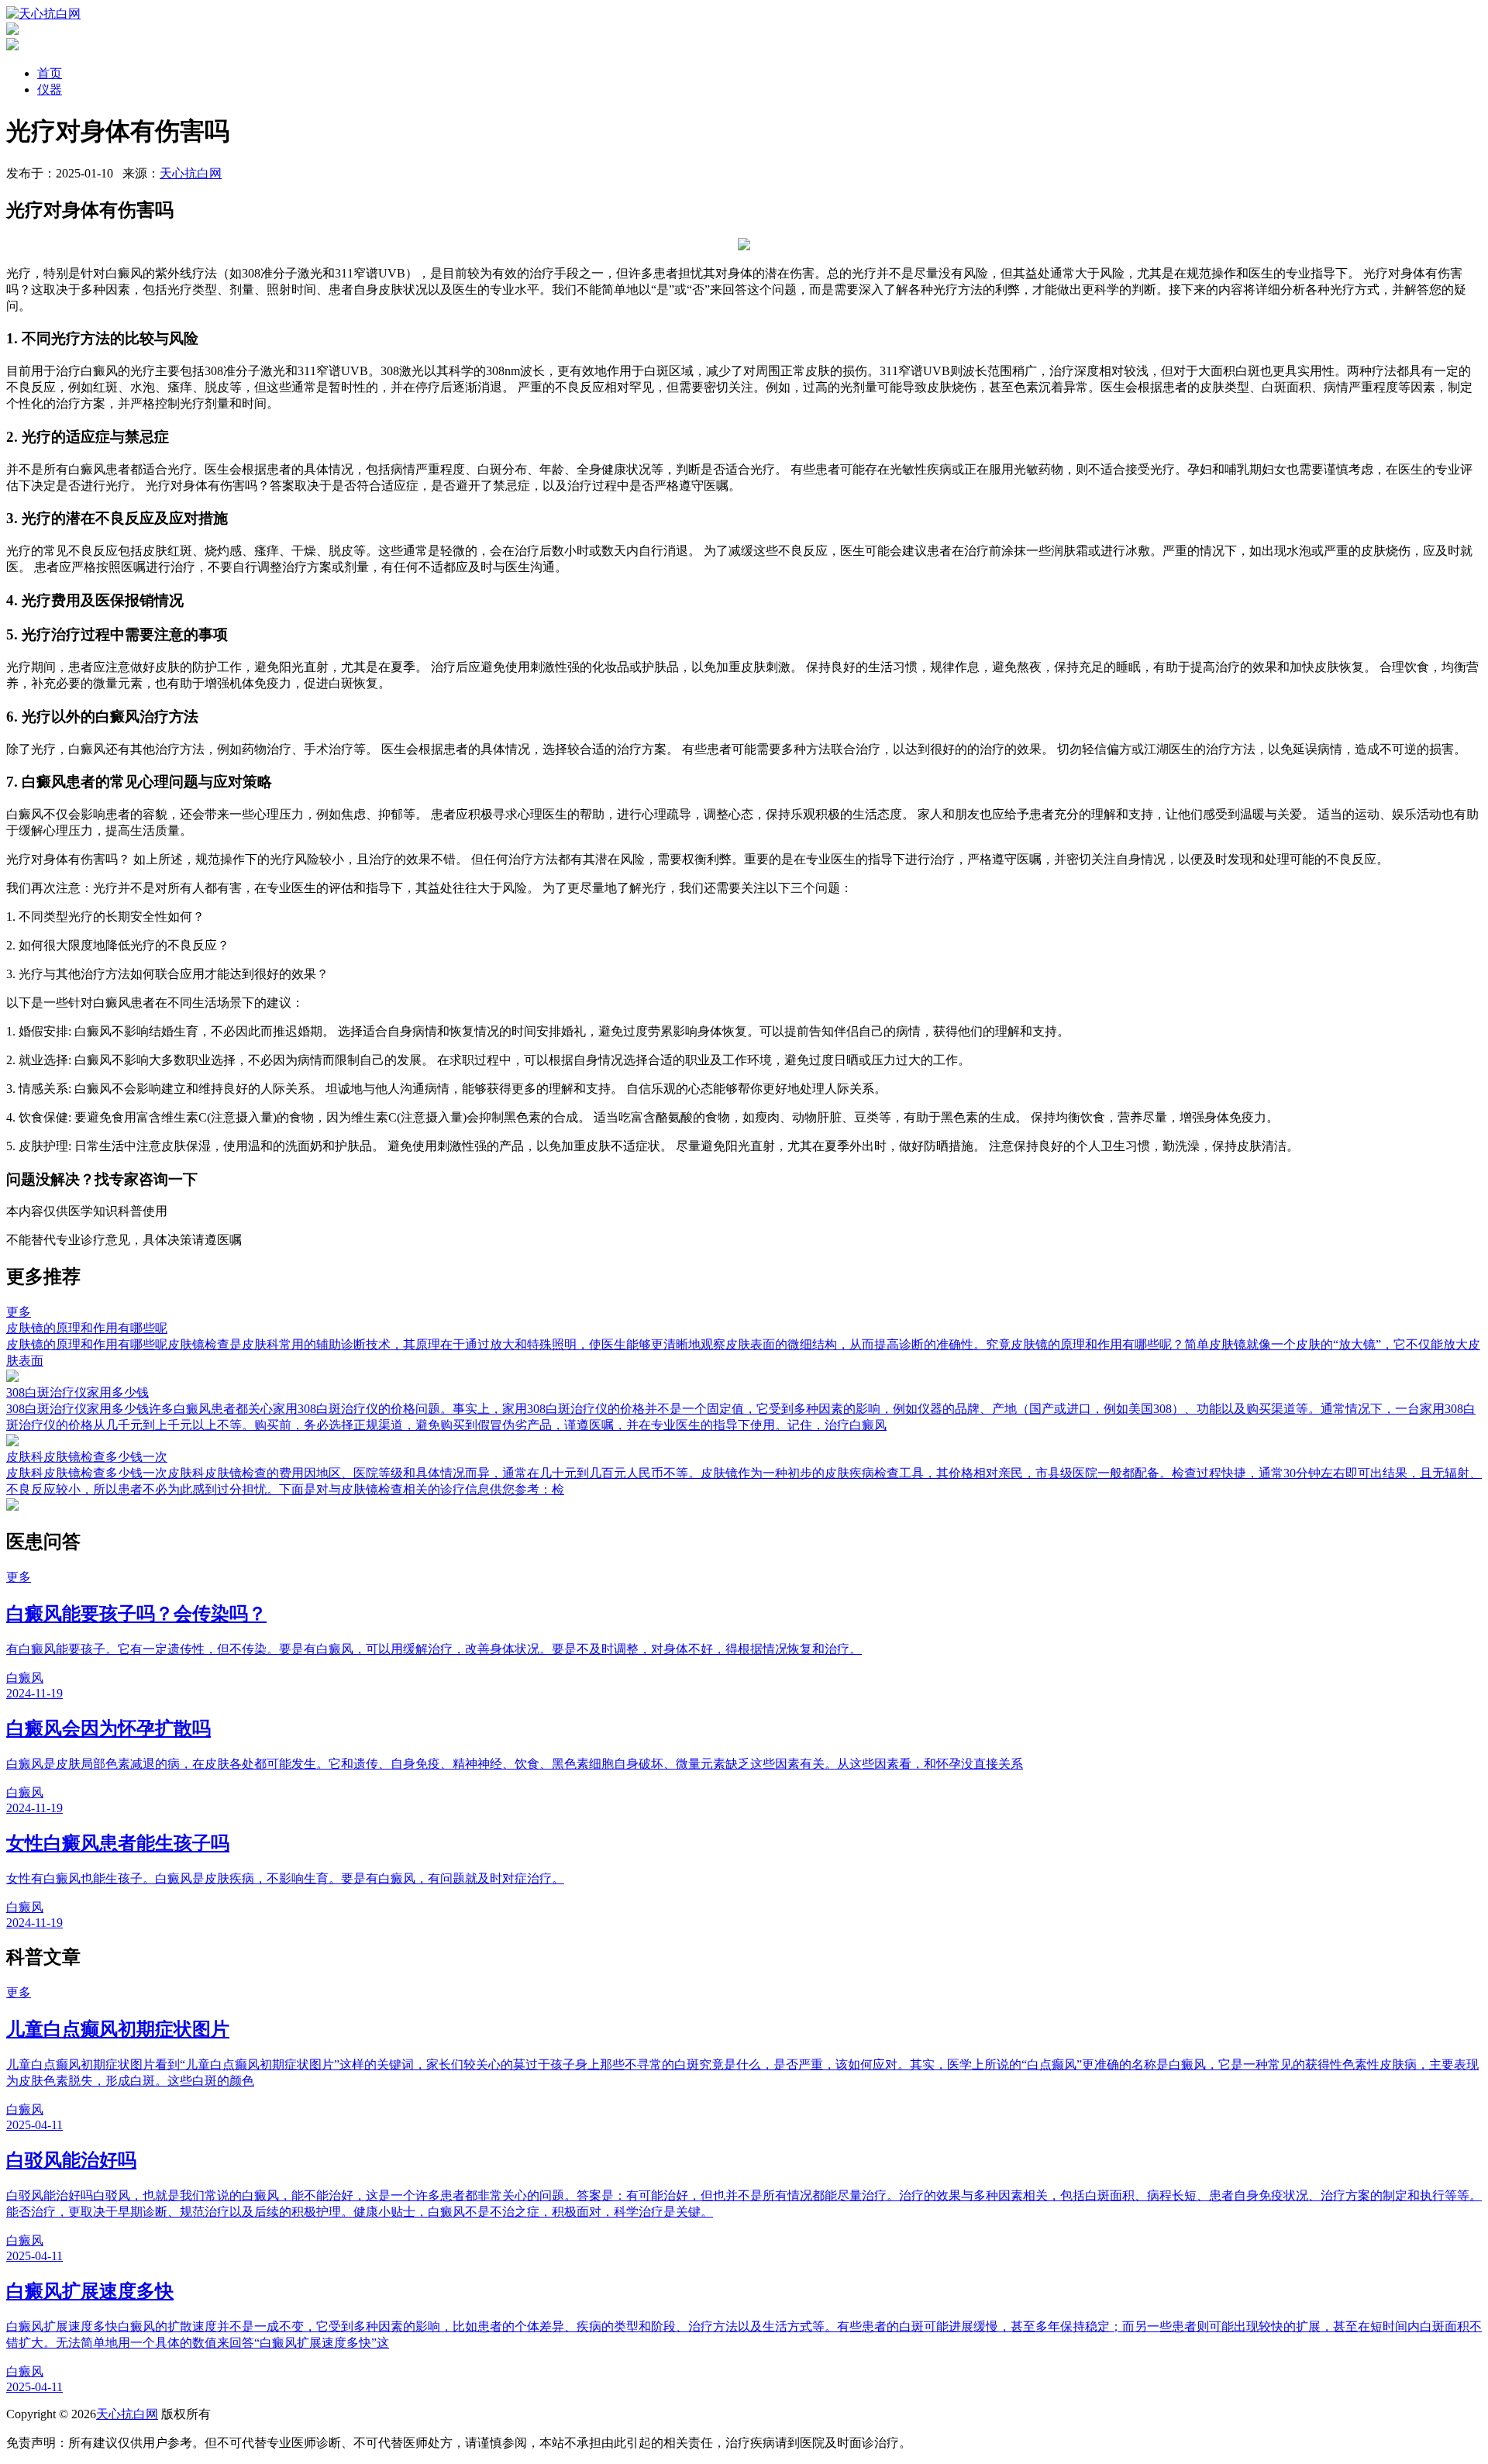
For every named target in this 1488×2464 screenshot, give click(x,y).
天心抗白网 (191, 173)
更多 (19, 1312)
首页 (50, 73)
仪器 (50, 90)
